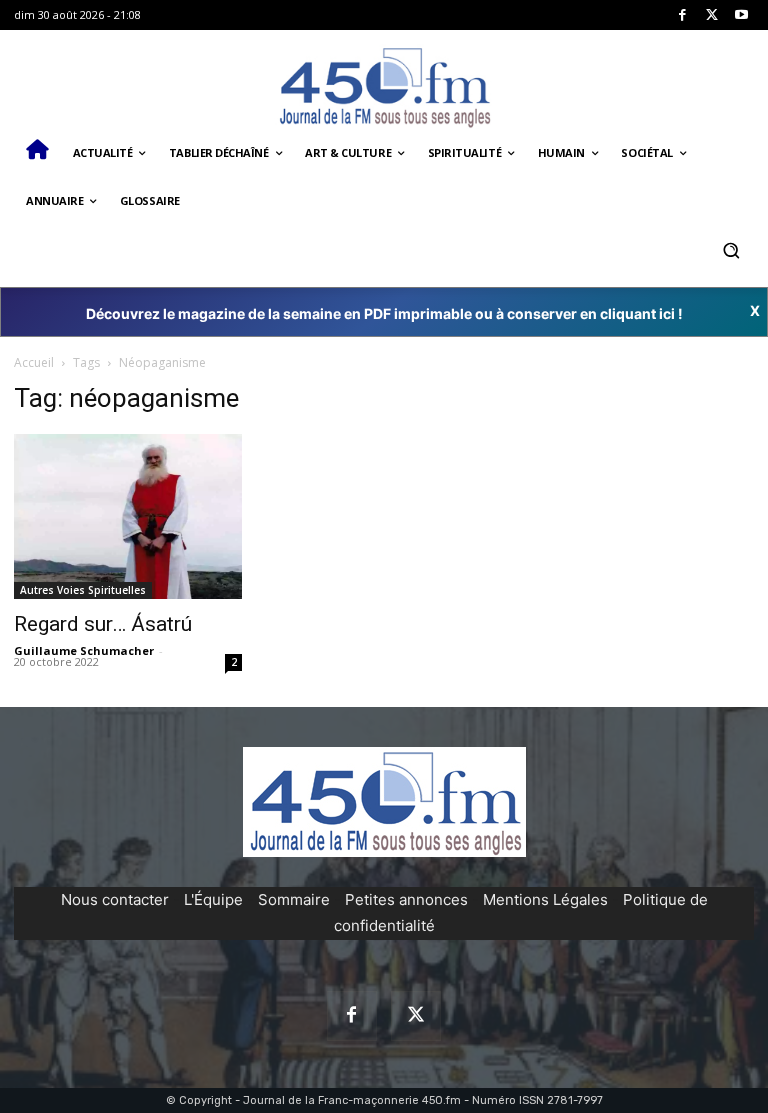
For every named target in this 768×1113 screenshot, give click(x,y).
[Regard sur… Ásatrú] (128, 516)
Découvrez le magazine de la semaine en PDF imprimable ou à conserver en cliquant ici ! (384, 313)
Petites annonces (406, 899)
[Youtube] (741, 15)
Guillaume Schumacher (84, 650)
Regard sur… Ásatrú (103, 624)
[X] (712, 15)
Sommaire (294, 899)
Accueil (34, 362)
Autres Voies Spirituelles (83, 590)
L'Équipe (213, 899)
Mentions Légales (545, 899)
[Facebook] (682, 15)
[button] (730, 249)
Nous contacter (115, 899)
